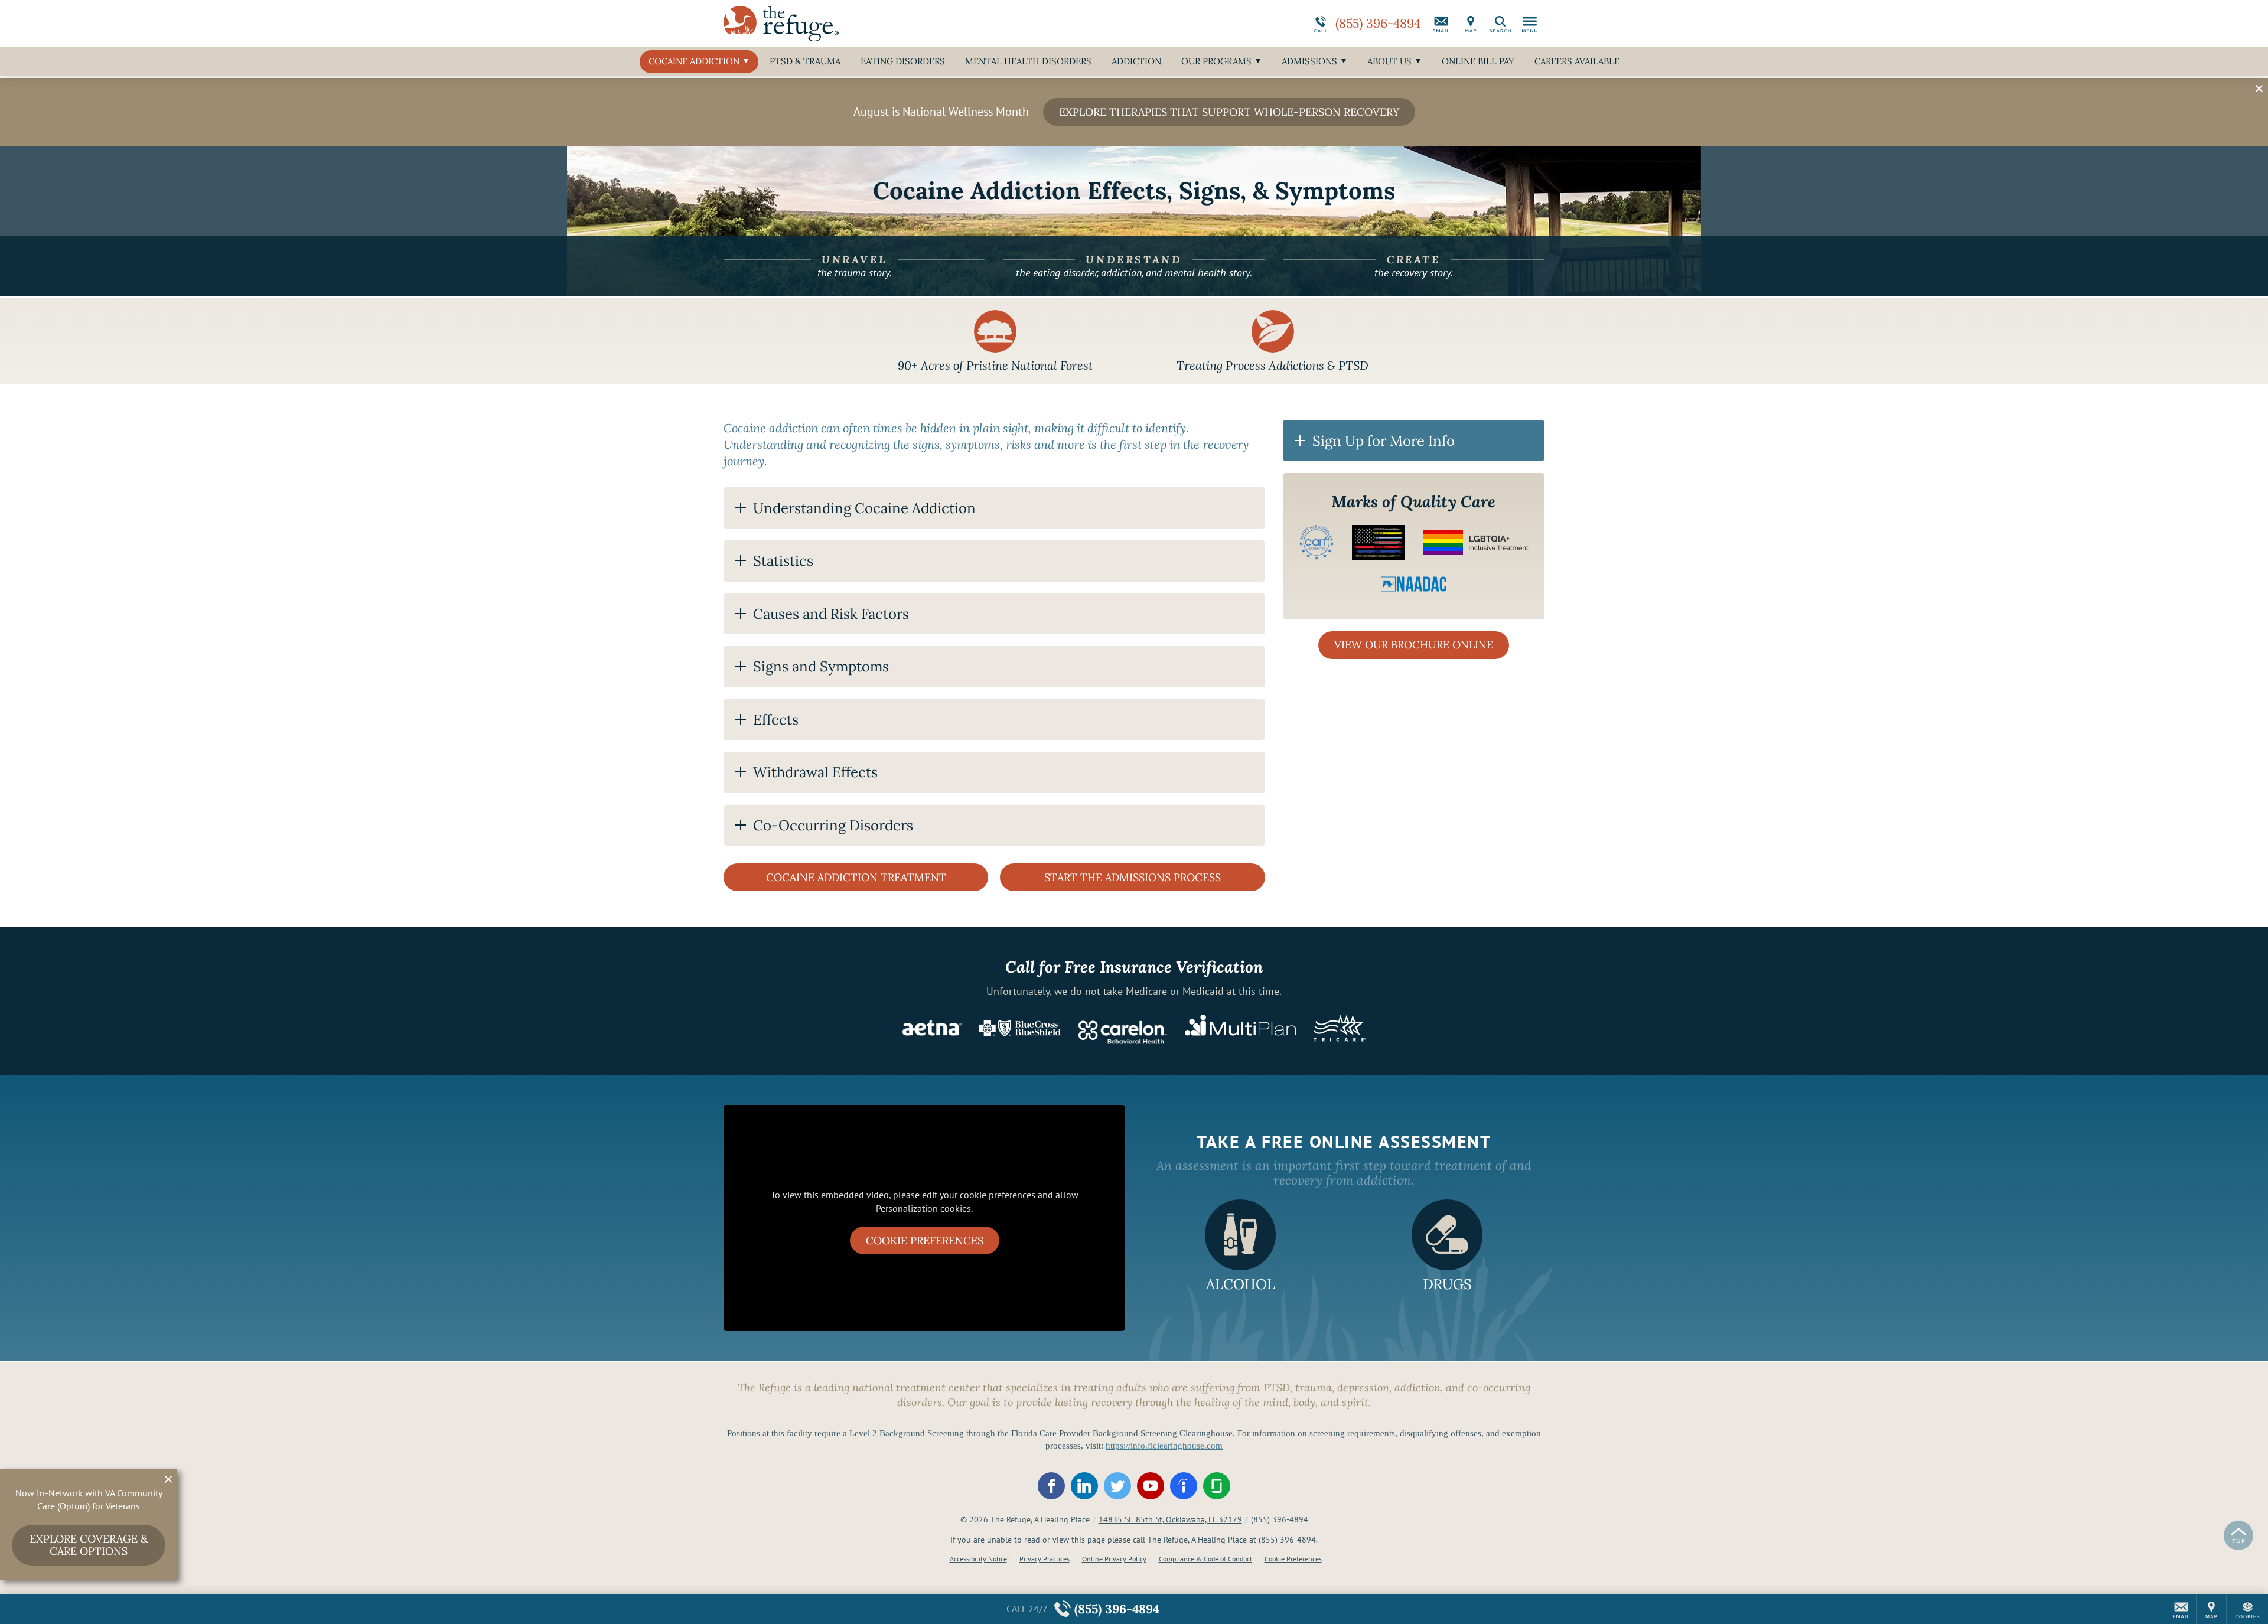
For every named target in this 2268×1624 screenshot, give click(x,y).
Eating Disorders (903, 61)
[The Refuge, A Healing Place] (901, 24)
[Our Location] (1471, 24)
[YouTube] (1151, 1486)
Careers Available (1577, 61)
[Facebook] (1051, 1486)
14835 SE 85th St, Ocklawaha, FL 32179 (1170, 1519)
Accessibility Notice (978, 1559)
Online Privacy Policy (1114, 1559)
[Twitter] (1117, 1486)
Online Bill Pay (1478, 61)
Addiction (1136, 61)
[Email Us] (1441, 24)
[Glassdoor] (1217, 1486)
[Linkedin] (1084, 1486)
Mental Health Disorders (1028, 61)
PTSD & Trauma (805, 61)
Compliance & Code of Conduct (1205, 1559)
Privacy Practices (1045, 1559)
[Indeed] (1184, 1486)
